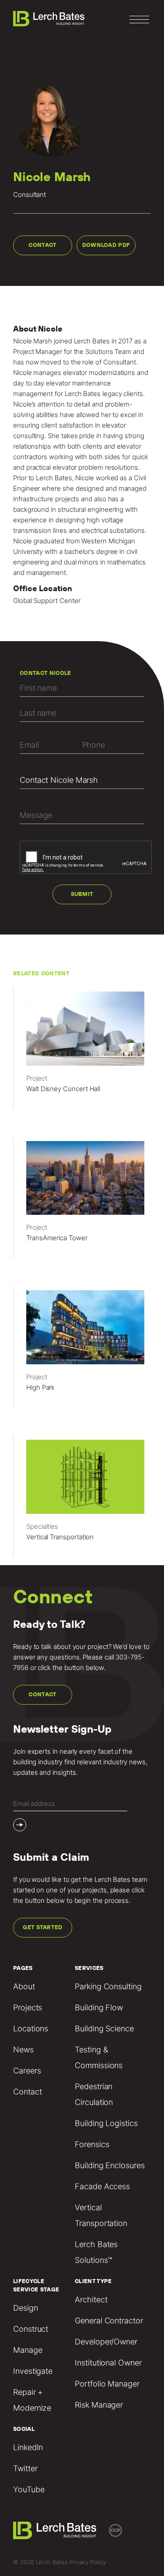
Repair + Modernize (32, 2400)
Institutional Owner (108, 2363)
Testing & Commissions (99, 2057)
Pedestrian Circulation (94, 2094)
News (23, 2050)
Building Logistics (106, 2123)
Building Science (104, 2028)
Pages (23, 1968)
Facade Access (102, 2186)
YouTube (29, 2489)
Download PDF (106, 245)
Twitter (25, 2468)
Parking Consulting (108, 1986)
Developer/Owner (106, 2342)
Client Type (93, 2281)
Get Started (43, 1927)
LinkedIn (28, 2447)
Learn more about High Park (82, 1351)
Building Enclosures (110, 2165)
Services (89, 1968)
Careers (27, 2071)
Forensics (92, 2144)
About (24, 1986)
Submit (82, 894)
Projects (28, 2007)
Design (26, 2308)
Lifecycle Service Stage (36, 2285)
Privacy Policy (88, 2562)
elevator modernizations (98, 373)
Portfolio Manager (107, 2384)
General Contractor (109, 2321)
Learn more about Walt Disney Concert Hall (82, 1052)
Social (24, 2429)
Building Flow (99, 2007)
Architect (91, 2299)
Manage (28, 2350)
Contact (42, 245)
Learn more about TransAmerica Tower (82, 1201)
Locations (31, 2028)
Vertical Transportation (101, 2215)
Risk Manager (99, 2405)
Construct (31, 2329)
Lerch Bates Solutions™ (96, 2252)
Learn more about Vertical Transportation (82, 1500)
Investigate (33, 2371)
